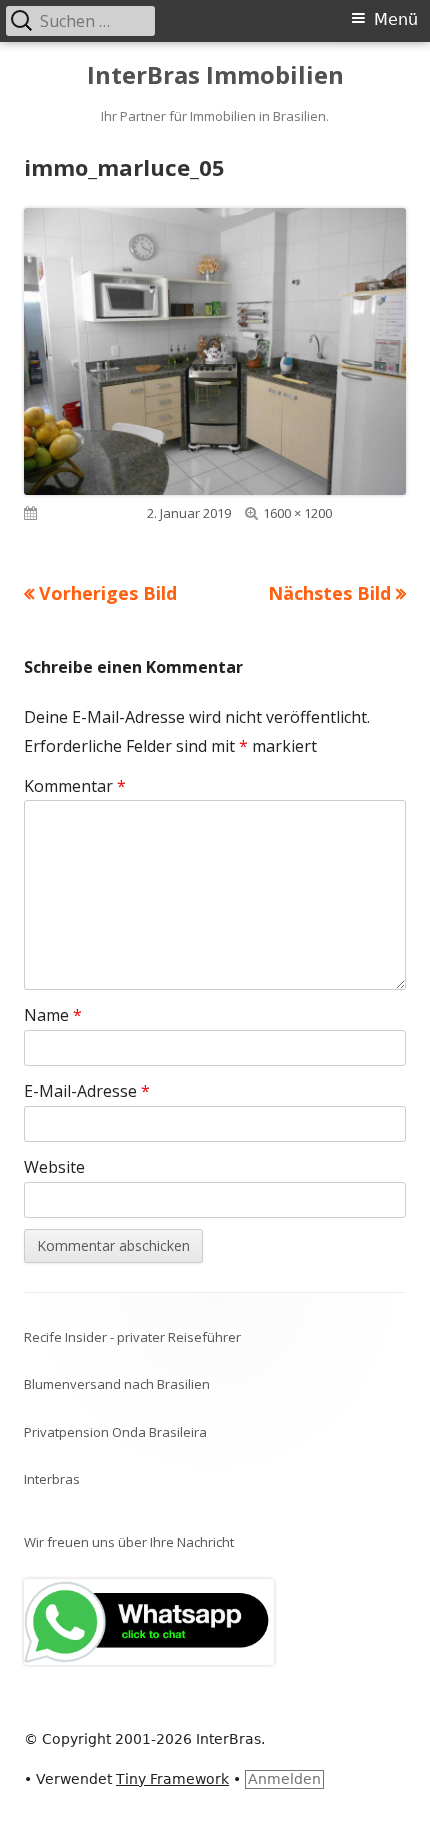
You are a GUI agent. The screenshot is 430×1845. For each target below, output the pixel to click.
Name (53, 1015)
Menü (396, 19)
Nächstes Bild (329, 593)
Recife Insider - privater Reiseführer (132, 1337)
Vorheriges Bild (108, 593)
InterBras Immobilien (215, 75)
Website (54, 1167)
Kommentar (75, 786)
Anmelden (284, 1779)
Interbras (52, 1479)
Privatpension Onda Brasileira (115, 1432)
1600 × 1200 (297, 513)
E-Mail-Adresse (87, 1091)
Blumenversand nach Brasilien (117, 1384)
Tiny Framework (172, 1779)
